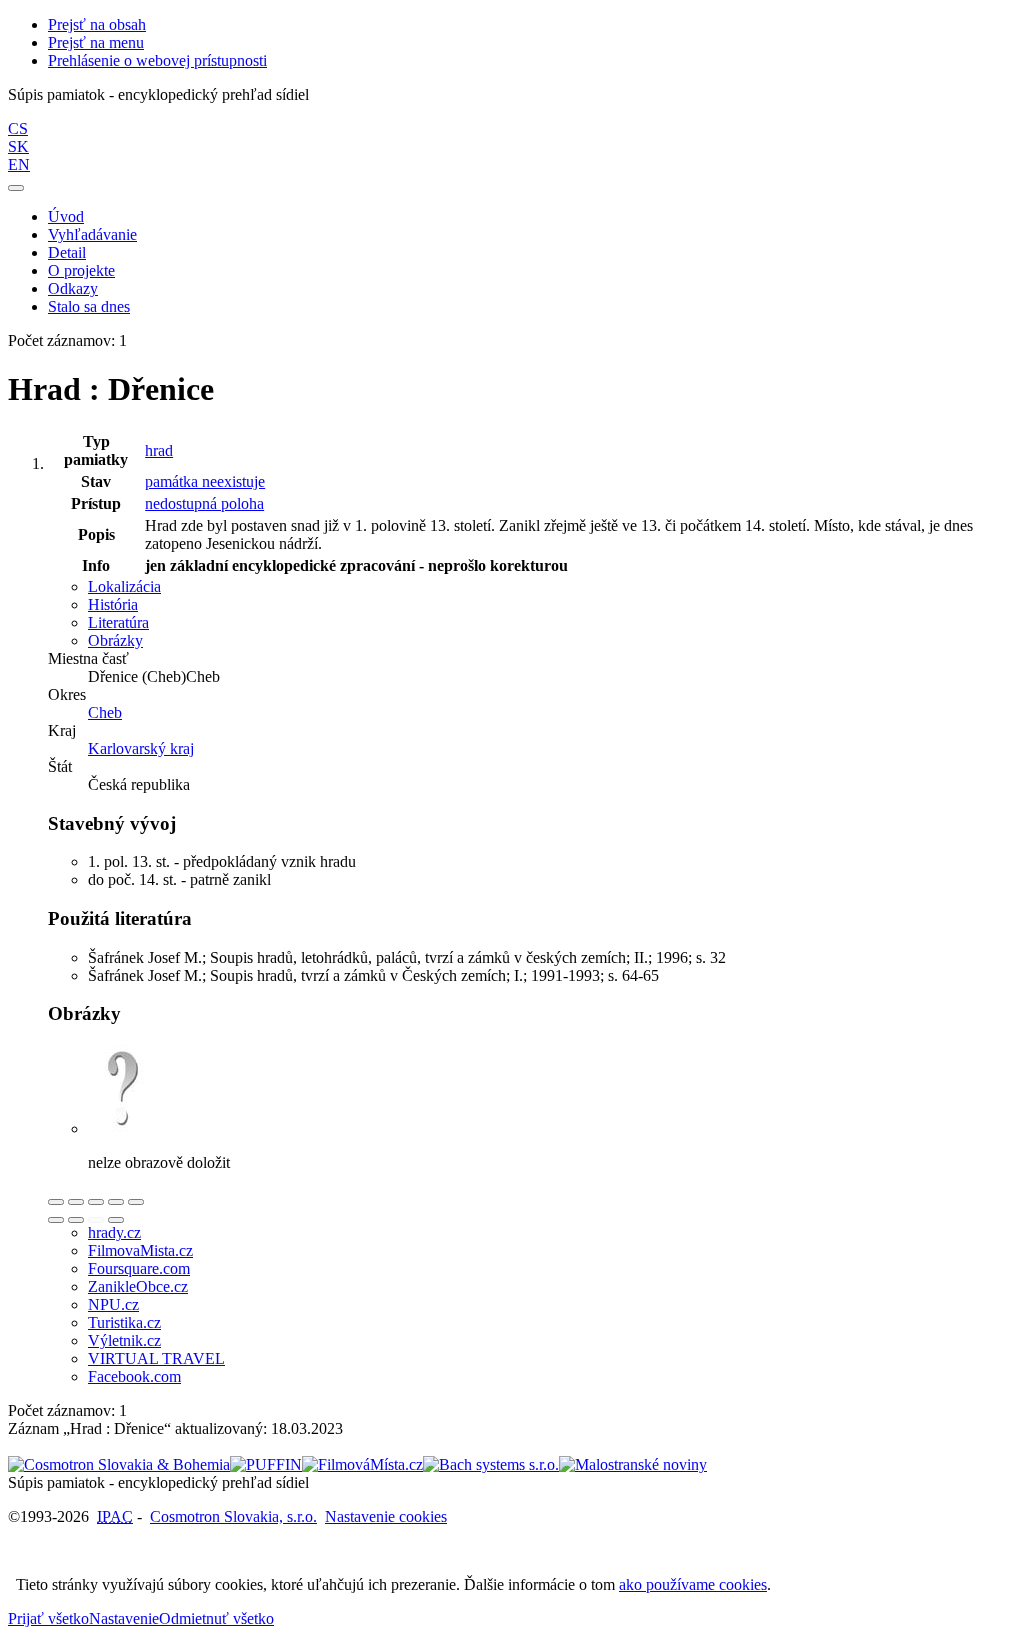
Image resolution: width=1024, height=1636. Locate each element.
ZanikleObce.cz (138, 1286)
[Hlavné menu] (16, 188)
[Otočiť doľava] (56, 1220)
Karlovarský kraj (141, 748)
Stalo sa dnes (89, 306)
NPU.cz (113, 1304)
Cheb (105, 712)
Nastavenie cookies (386, 1516)
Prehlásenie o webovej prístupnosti (157, 60)
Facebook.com (134, 1376)
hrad (159, 450)
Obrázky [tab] (115, 640)
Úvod (66, 216)
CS (18, 128)
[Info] (136, 1202)
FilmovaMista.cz (140, 1250)
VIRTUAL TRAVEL (156, 1358)
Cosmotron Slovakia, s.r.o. (233, 1516)
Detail (67, 252)
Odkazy (73, 288)
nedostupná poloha (204, 503)
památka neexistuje (205, 481)
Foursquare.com (139, 1268)
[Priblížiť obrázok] (56, 1202)
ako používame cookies (693, 1584)
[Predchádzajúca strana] (96, 1220)
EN (19, 164)
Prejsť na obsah (97, 24)
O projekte (81, 270)
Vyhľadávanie (92, 234)
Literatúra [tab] (118, 622)
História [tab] (113, 604)
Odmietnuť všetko (216, 1618)
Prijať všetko (48, 1618)
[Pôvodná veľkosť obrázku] (96, 1202)
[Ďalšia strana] (116, 1220)
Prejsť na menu (96, 42)
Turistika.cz (124, 1322)
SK (18, 146)
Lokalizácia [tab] (124, 586)
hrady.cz (114, 1232)
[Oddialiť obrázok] (76, 1202)
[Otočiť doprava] (76, 1220)
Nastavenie (124, 1618)
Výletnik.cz (124, 1340)
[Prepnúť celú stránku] (116, 1202)
